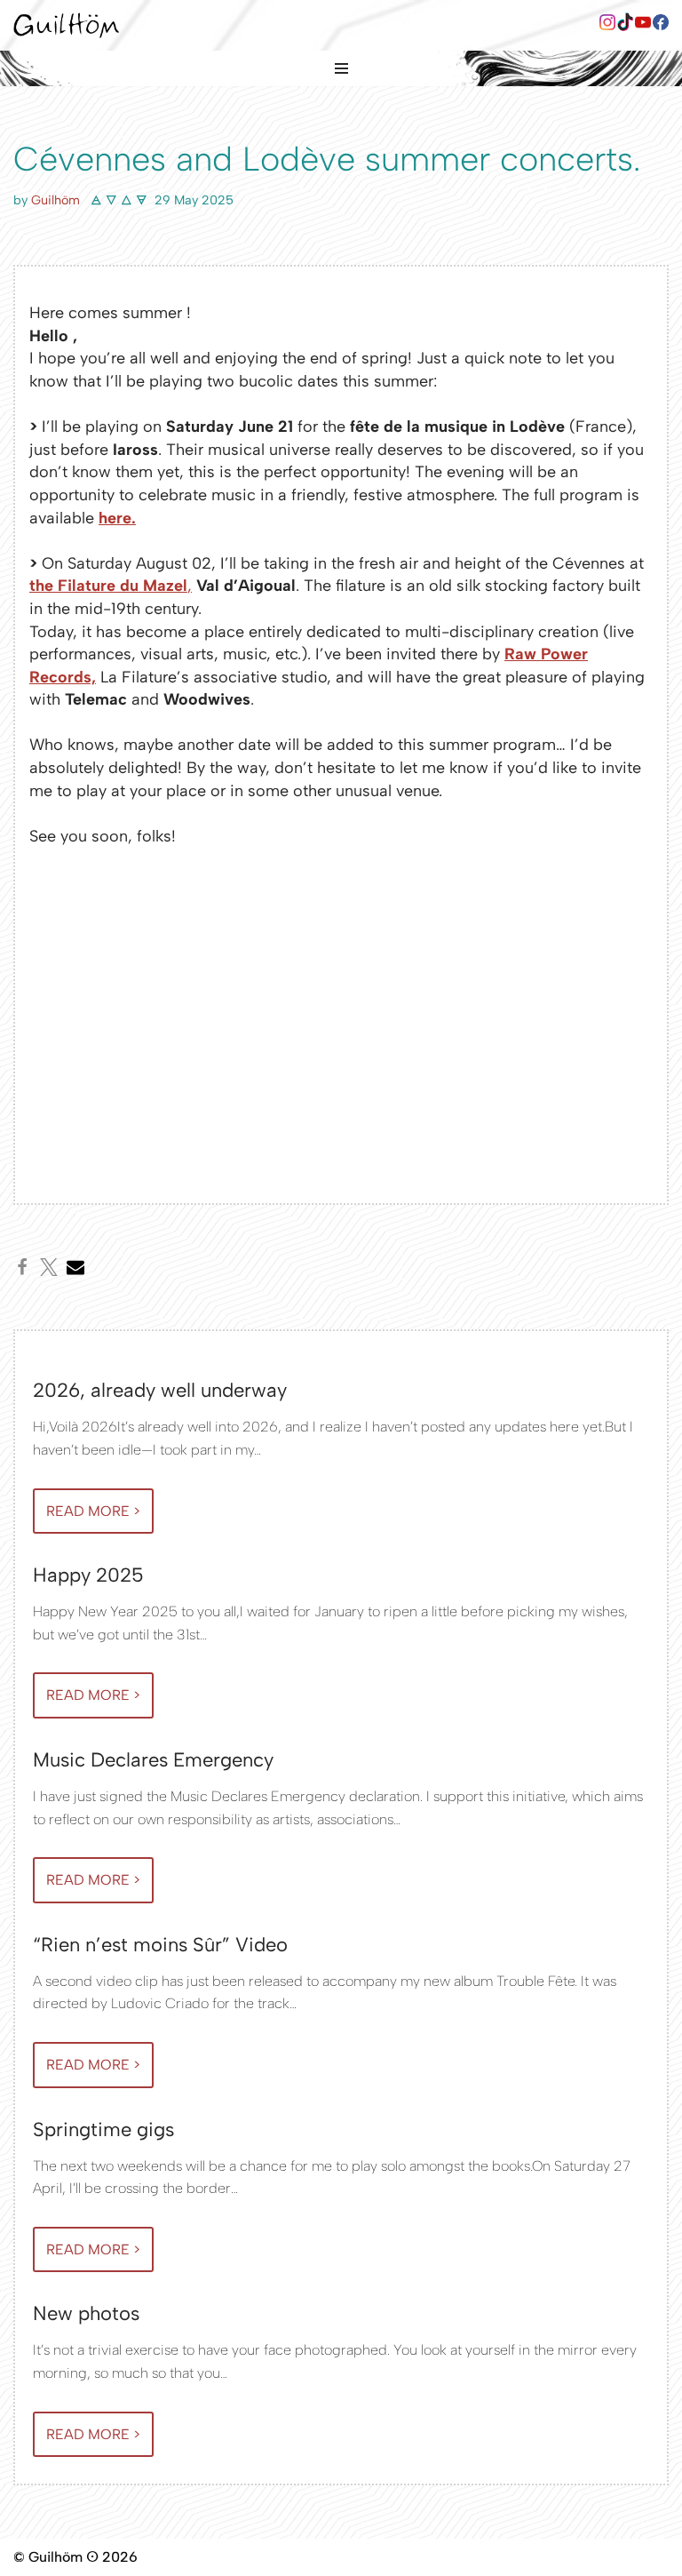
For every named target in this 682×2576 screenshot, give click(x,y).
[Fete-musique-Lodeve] (185, 1028)
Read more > (87, 1518)
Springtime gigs (103, 2129)
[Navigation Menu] (341, 68)
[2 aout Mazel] (497, 1028)
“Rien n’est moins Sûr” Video (160, 1945)
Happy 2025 (88, 1575)
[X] (49, 1267)
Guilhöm (56, 200)
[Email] (75, 1267)
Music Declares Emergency (153, 1760)
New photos (86, 2313)
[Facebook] (607, 25)
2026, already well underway (160, 1390)
